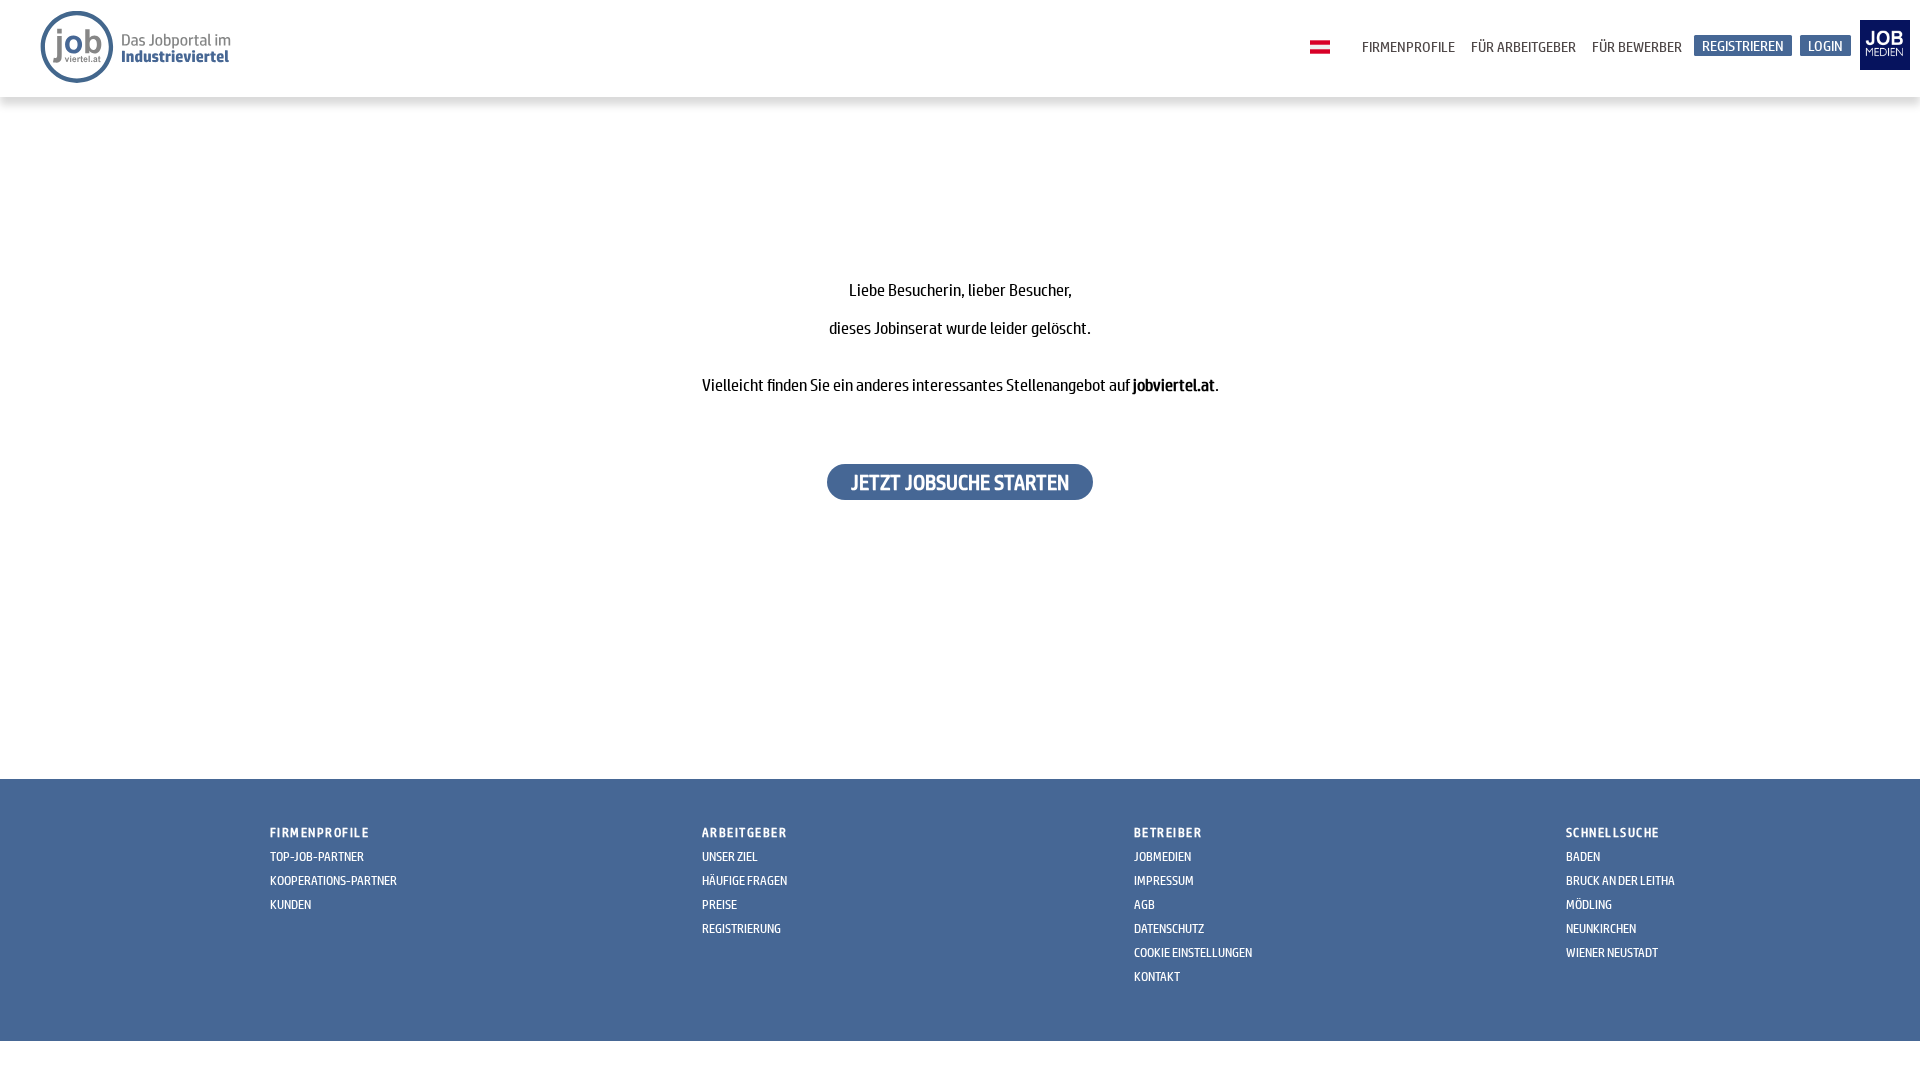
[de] (1325, 48)
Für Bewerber (1637, 46)
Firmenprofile (1408, 46)
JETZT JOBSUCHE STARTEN (960, 482)
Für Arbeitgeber (1523, 46)
